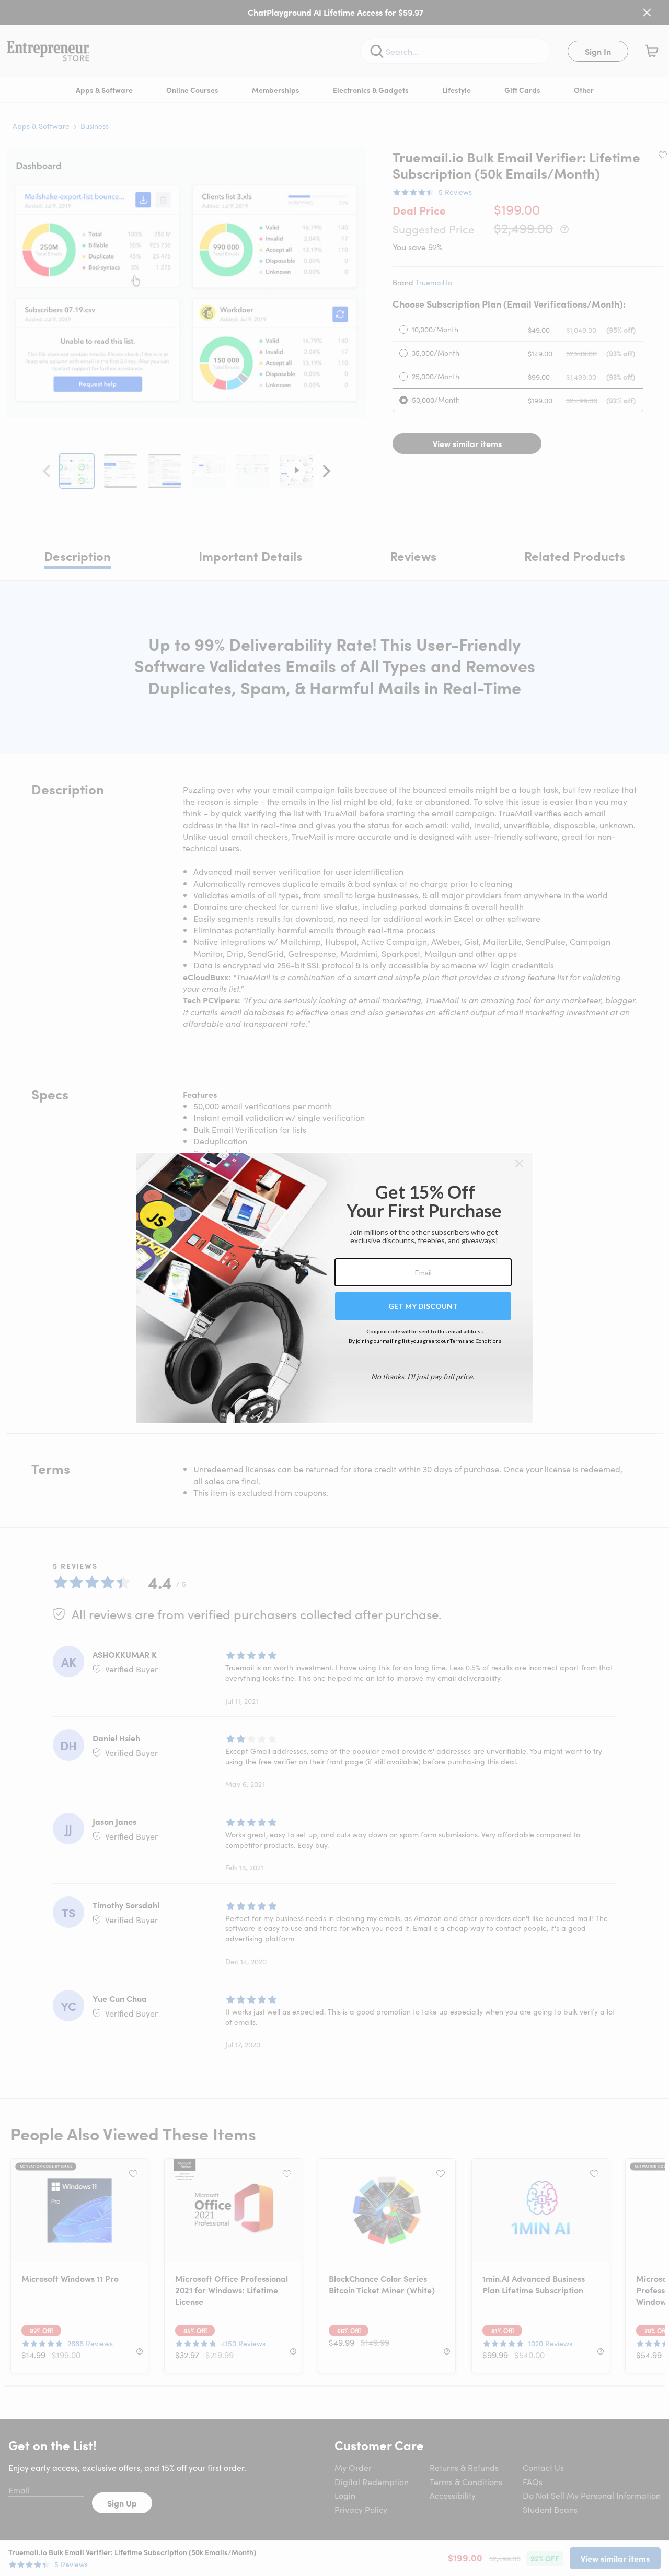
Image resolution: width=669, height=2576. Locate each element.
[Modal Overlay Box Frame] (335, 1288)
